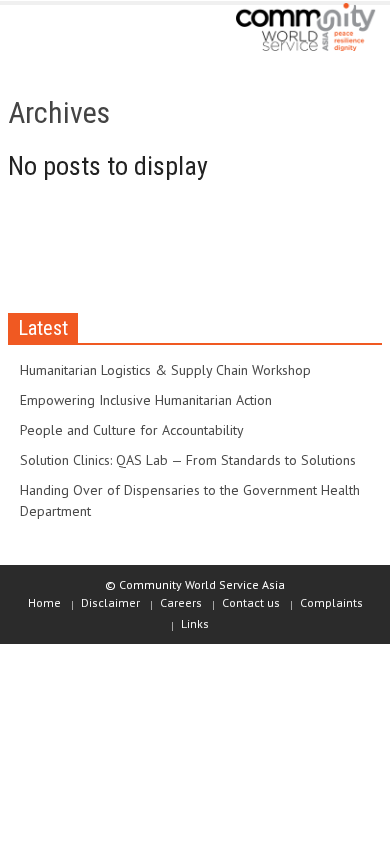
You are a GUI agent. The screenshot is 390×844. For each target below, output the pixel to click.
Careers (181, 602)
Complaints (331, 602)
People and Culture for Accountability (132, 430)
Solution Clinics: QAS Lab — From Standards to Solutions (188, 460)
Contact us (251, 602)
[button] (76, 32)
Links (195, 623)
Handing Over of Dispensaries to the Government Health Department (190, 500)
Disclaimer (110, 602)
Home (44, 602)
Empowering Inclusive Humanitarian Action (146, 400)
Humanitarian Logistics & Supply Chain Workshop (165, 370)
